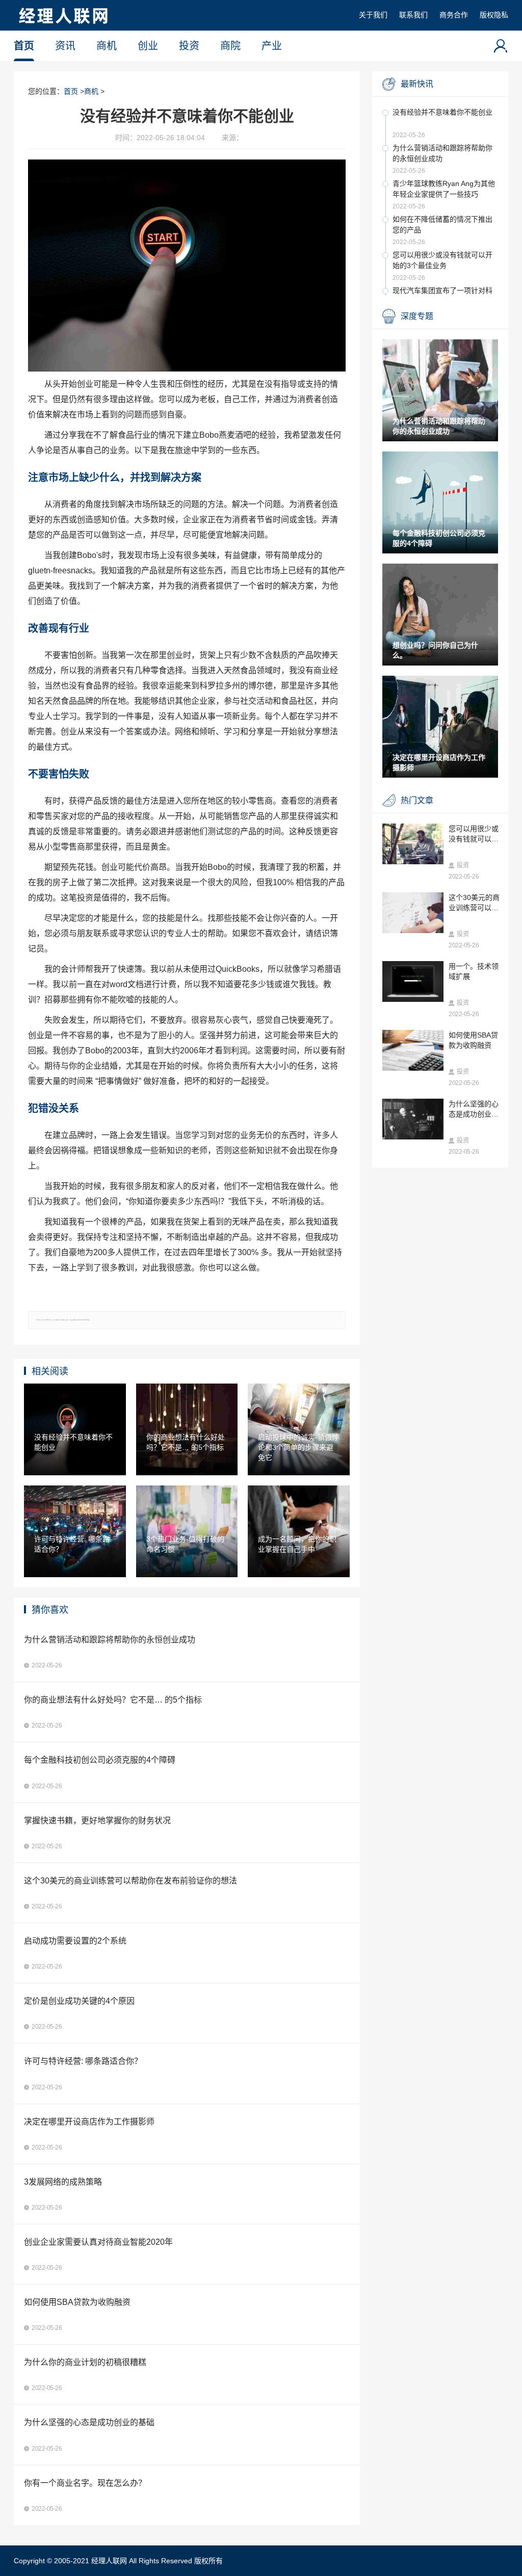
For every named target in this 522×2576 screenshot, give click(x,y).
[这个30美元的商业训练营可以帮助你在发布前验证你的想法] (413, 913)
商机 (107, 46)
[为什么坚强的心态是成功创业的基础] (413, 1119)
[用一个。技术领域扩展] (413, 981)
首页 (24, 46)
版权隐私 (494, 15)
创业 (148, 46)
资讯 (65, 46)
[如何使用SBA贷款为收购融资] (413, 1050)
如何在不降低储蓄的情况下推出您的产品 (442, 224)
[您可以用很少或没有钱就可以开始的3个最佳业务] (413, 844)
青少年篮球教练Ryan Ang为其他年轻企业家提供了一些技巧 (444, 189)
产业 (272, 46)
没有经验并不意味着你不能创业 (442, 112)
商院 (230, 46)
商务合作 (454, 15)
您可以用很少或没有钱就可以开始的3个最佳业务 (442, 260)
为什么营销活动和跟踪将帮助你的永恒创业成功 (442, 153)
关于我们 (373, 15)
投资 (189, 46)
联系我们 (413, 15)
